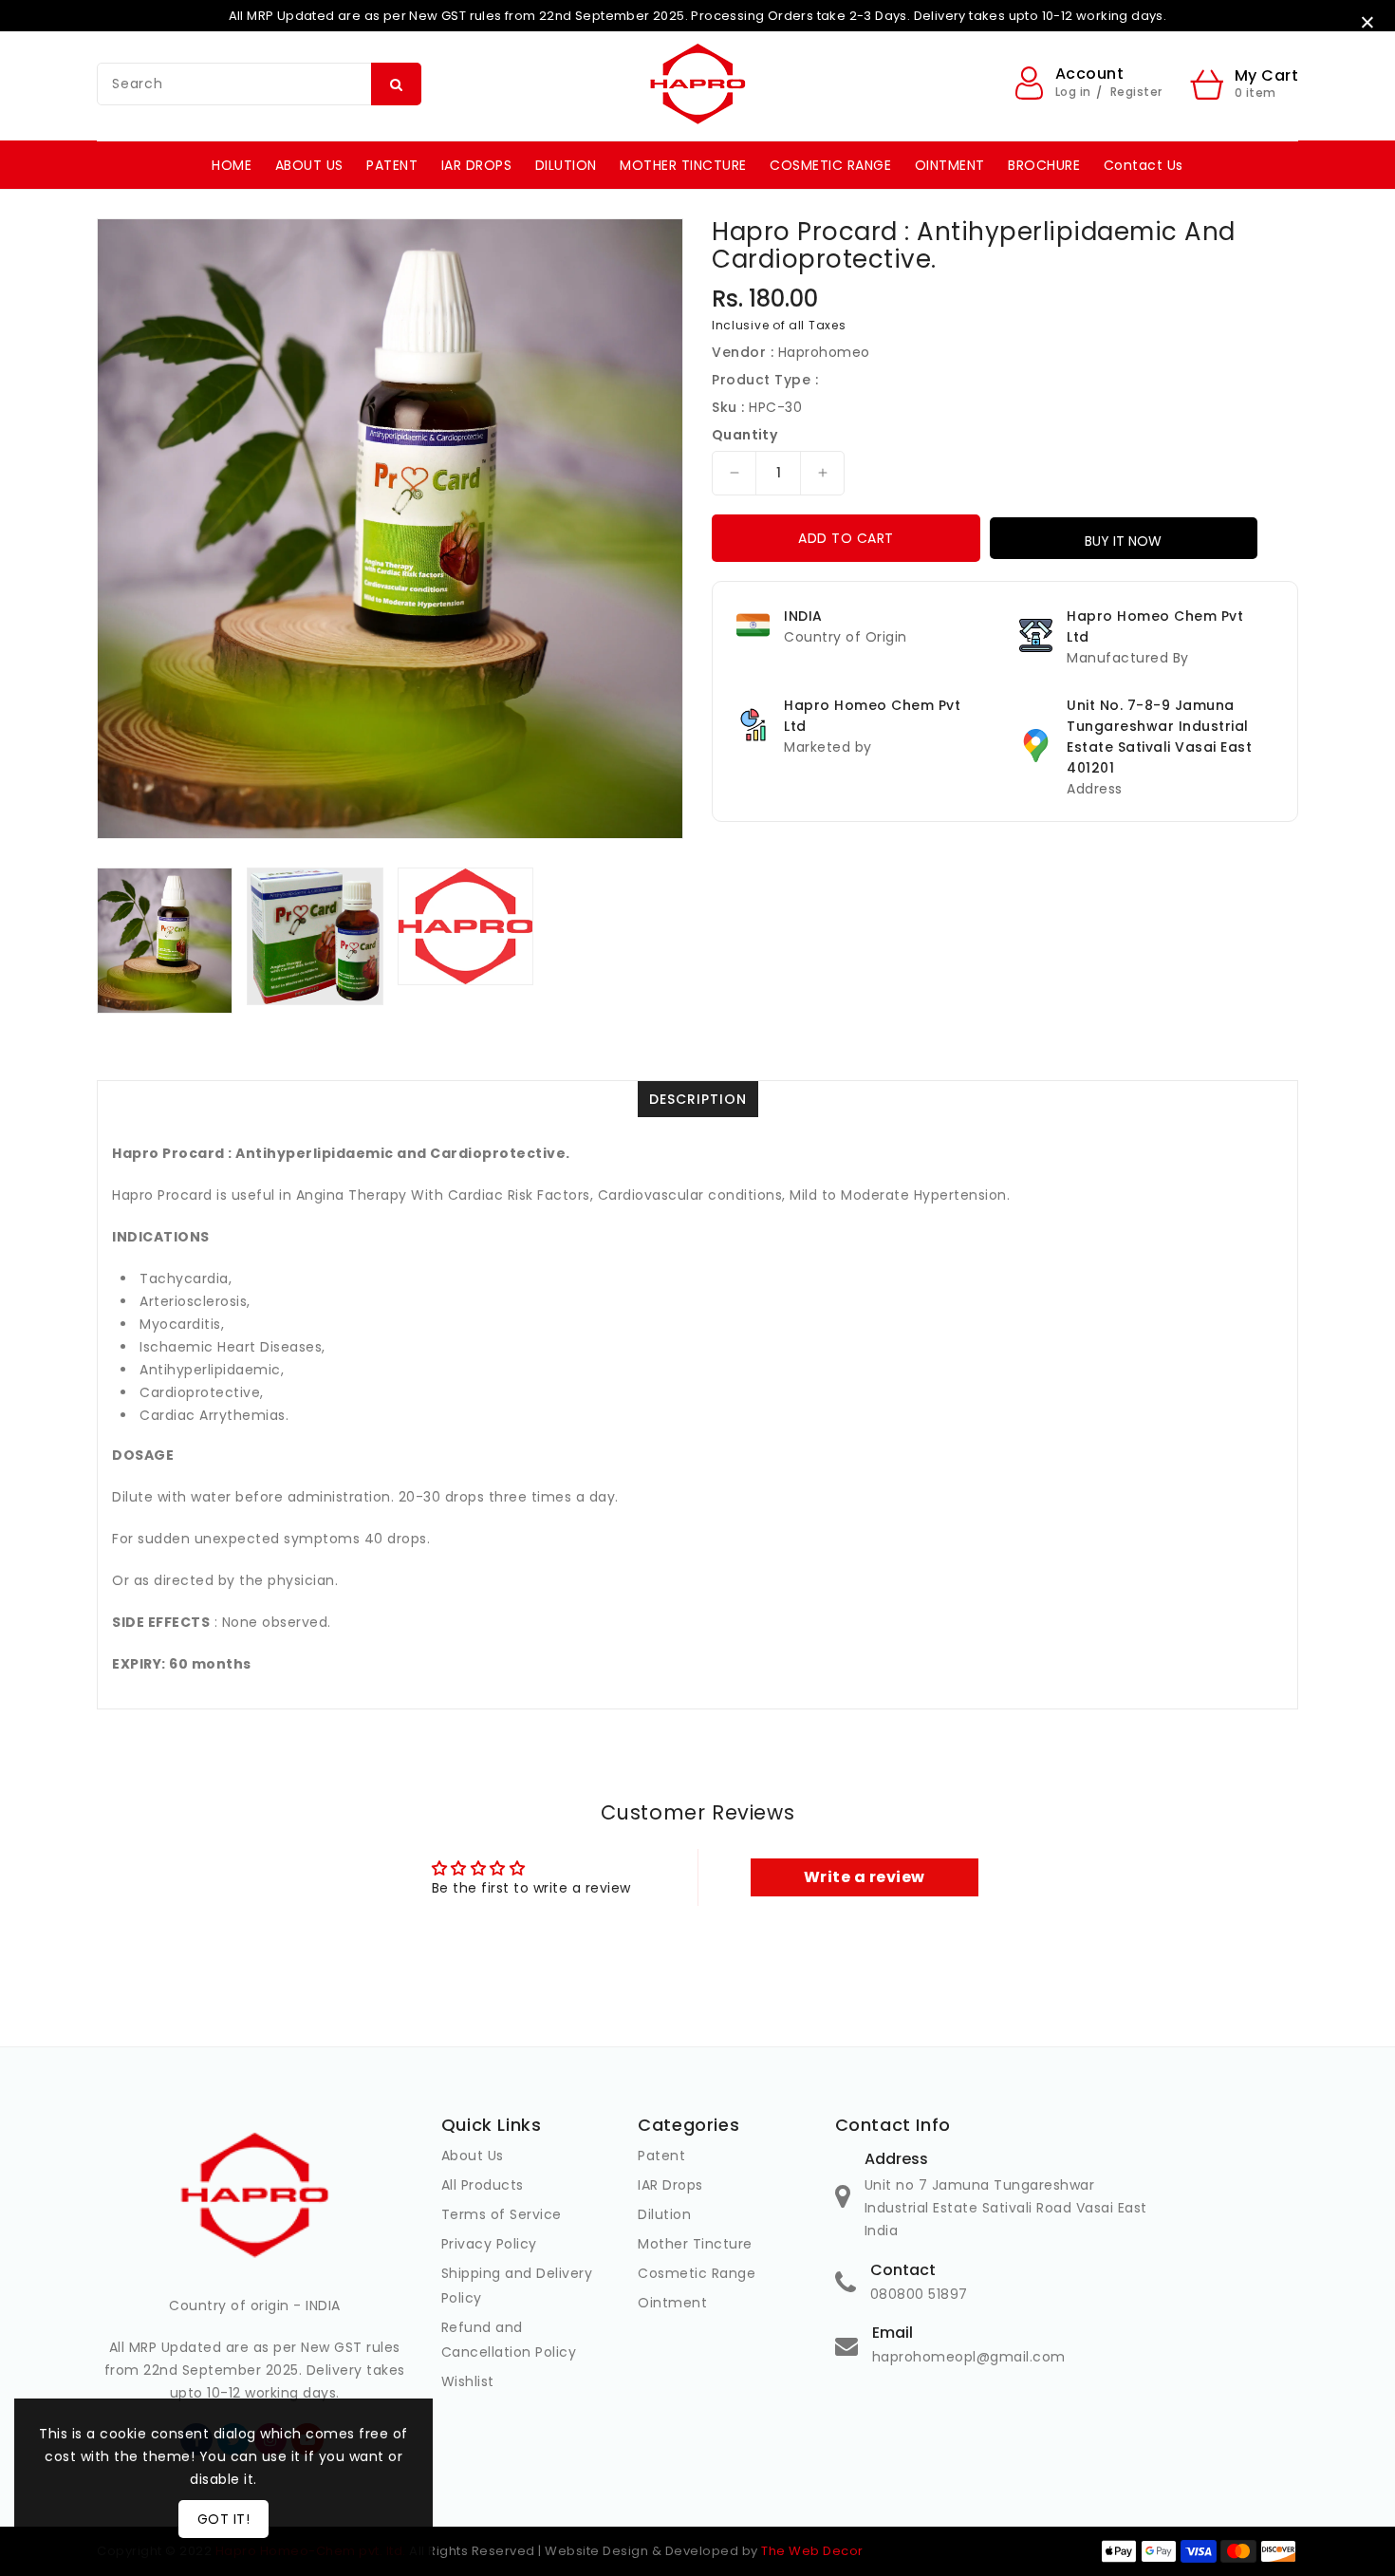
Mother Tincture (695, 2244)
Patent (661, 2156)
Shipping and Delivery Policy (517, 2286)
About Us (473, 2156)
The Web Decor (812, 2551)
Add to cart (846, 538)
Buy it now (1123, 541)
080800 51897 (919, 2294)
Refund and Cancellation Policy (509, 2340)
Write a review (865, 1877)
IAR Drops (670, 2185)
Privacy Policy (489, 2244)
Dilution (664, 2214)
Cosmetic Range (697, 2273)
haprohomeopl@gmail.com (969, 2357)
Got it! (224, 2519)
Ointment (672, 2303)
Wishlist (468, 2381)
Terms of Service (502, 2214)
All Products (483, 2185)
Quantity (744, 435)
